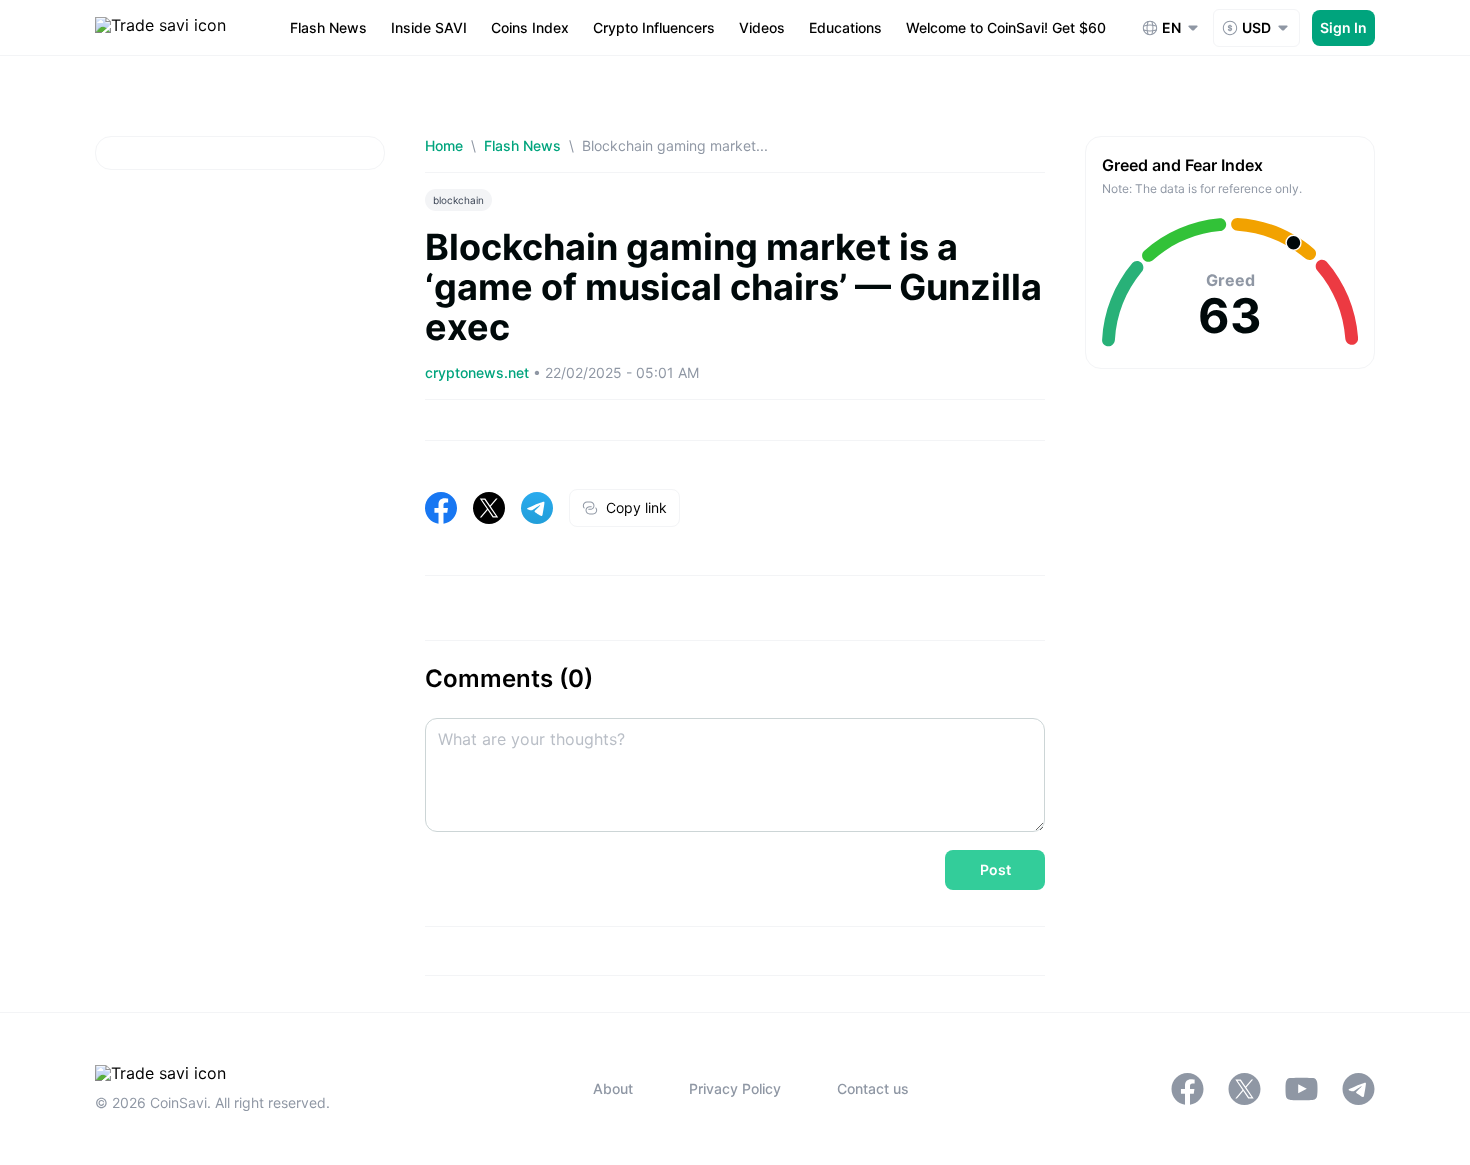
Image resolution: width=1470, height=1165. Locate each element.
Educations (845, 27)
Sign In (1343, 27)
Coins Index (530, 27)
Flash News (328, 27)
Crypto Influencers (654, 27)
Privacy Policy (735, 1088)
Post (995, 869)
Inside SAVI (429, 27)
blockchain (458, 200)
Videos (762, 27)
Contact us (873, 1088)
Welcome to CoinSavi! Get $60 (1006, 27)
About (613, 1088)
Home (444, 145)
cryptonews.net (479, 372)
